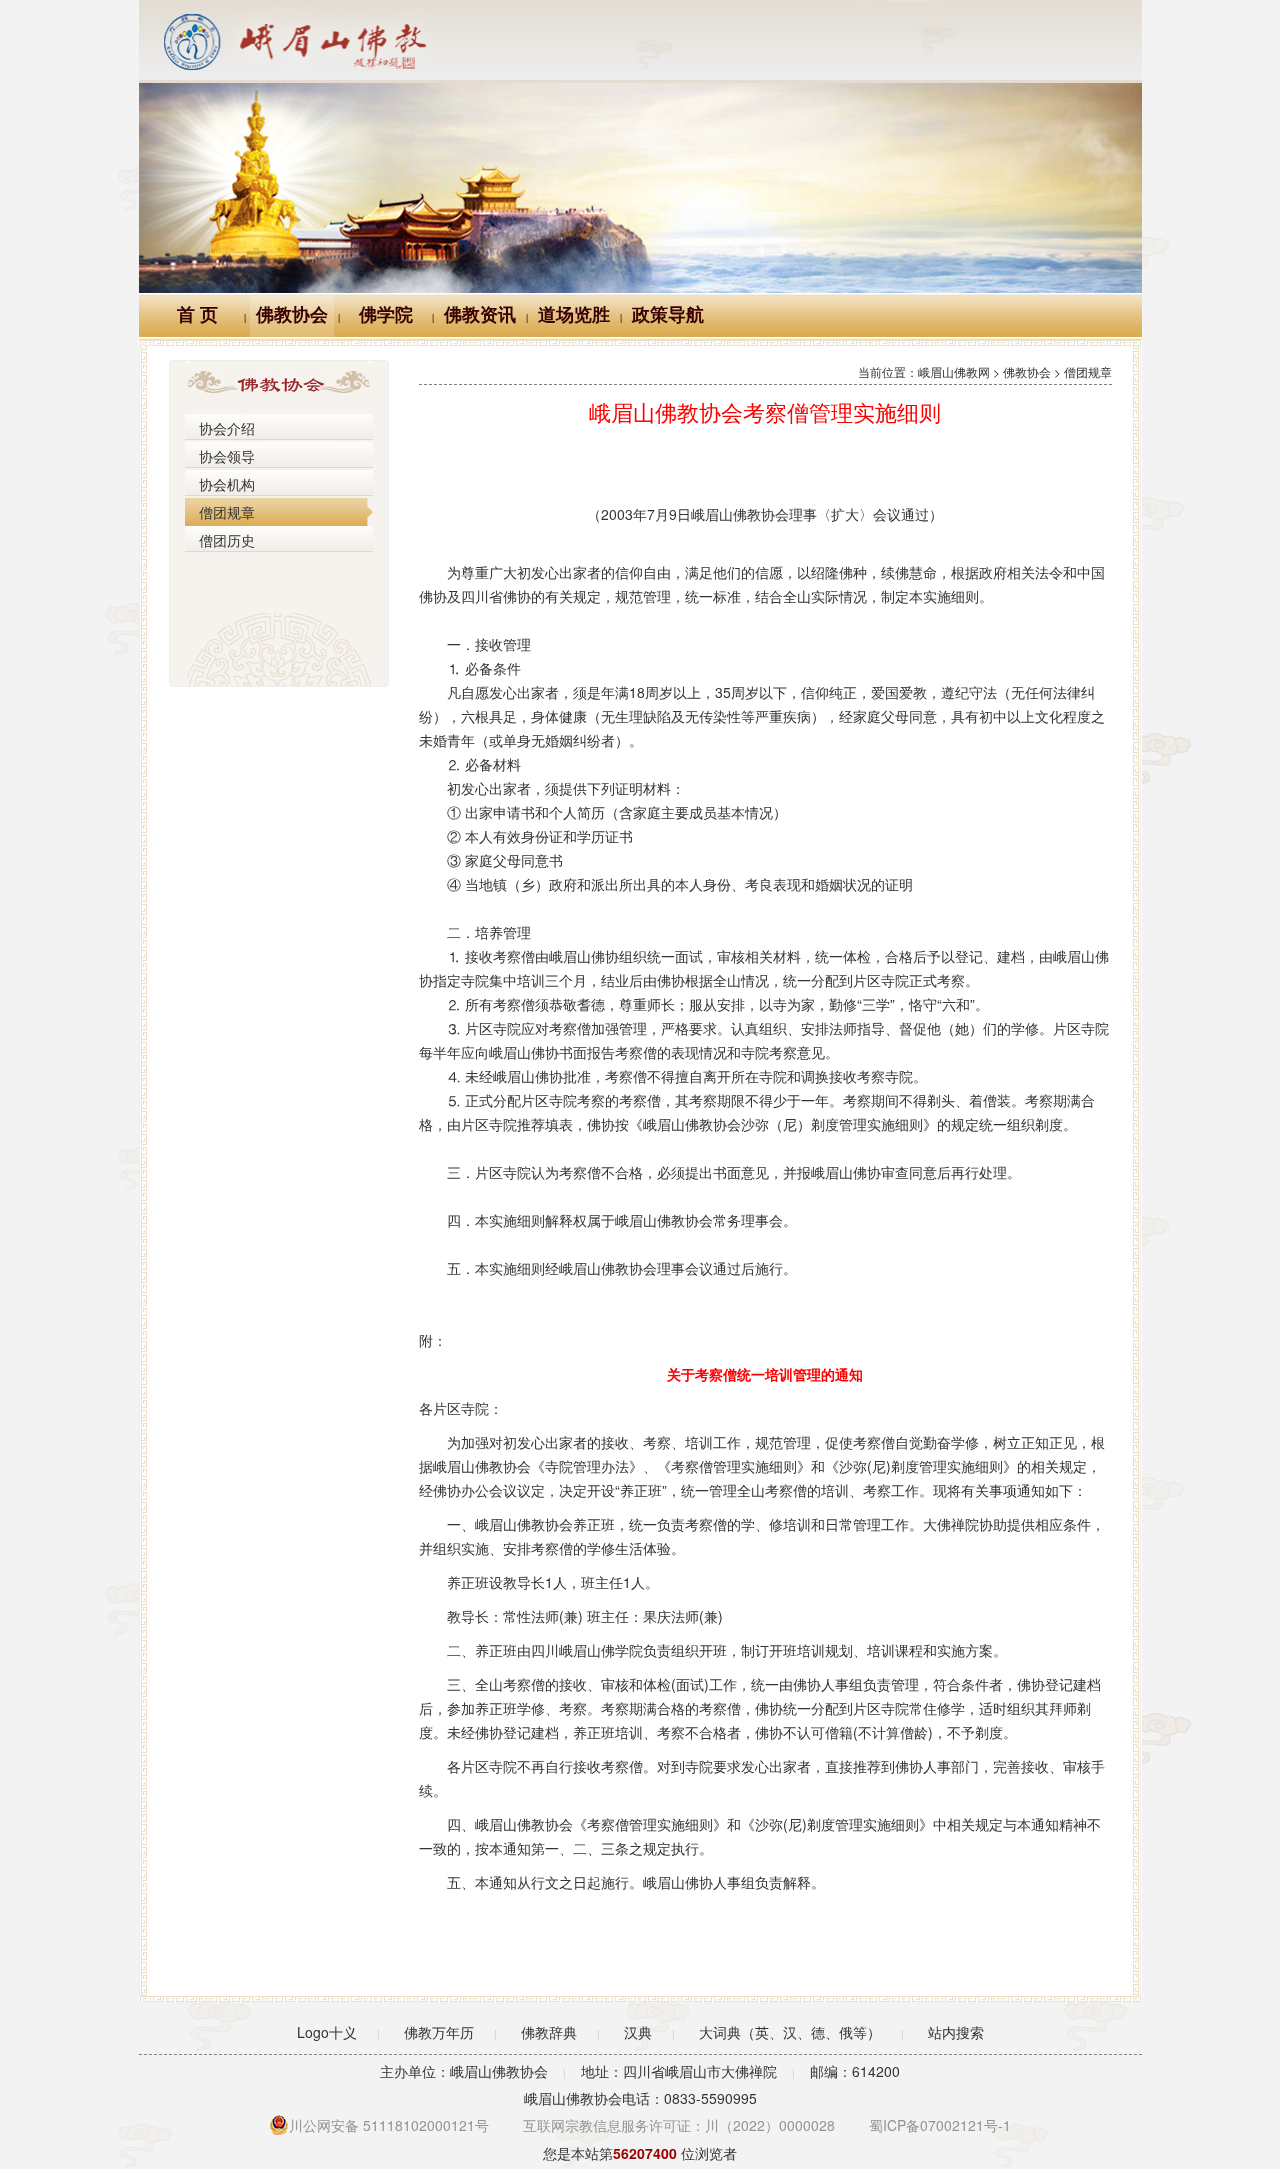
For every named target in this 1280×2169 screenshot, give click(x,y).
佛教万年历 (439, 2032)
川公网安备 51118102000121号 (389, 2125)
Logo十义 (327, 2032)
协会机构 (227, 484)
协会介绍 (227, 428)
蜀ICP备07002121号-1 (940, 2125)
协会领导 (227, 456)
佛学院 (386, 315)
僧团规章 (227, 512)
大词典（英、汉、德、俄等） (790, 2032)
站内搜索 (956, 2032)
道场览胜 (574, 315)
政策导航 (668, 315)
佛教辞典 (549, 2032)
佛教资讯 (480, 315)
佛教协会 (292, 315)
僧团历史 (227, 540)
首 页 (197, 315)
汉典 (638, 2032)
